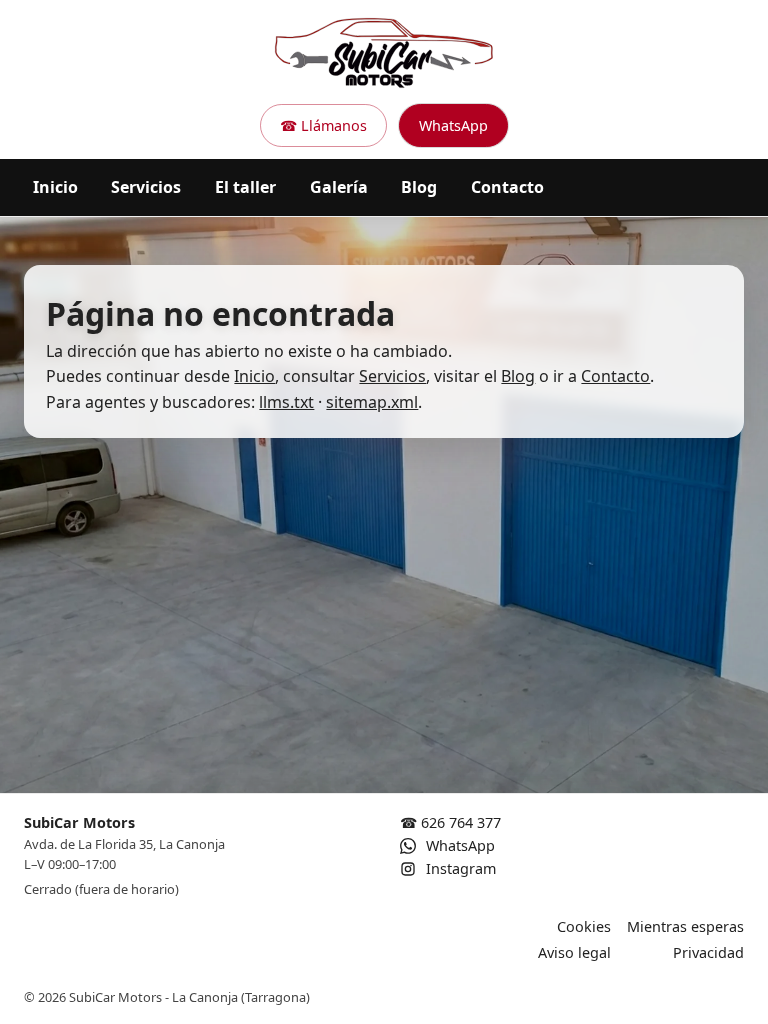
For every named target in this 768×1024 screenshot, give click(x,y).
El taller (245, 187)
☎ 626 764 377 (450, 822)
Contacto (507, 187)
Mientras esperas (685, 926)
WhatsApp (453, 125)
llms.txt (286, 402)
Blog (419, 187)
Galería (339, 187)
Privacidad (708, 952)
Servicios (146, 187)
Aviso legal (574, 952)
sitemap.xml (372, 402)
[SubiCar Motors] (384, 52)
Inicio (55, 187)
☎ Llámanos (323, 125)
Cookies (584, 926)
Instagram (459, 868)
